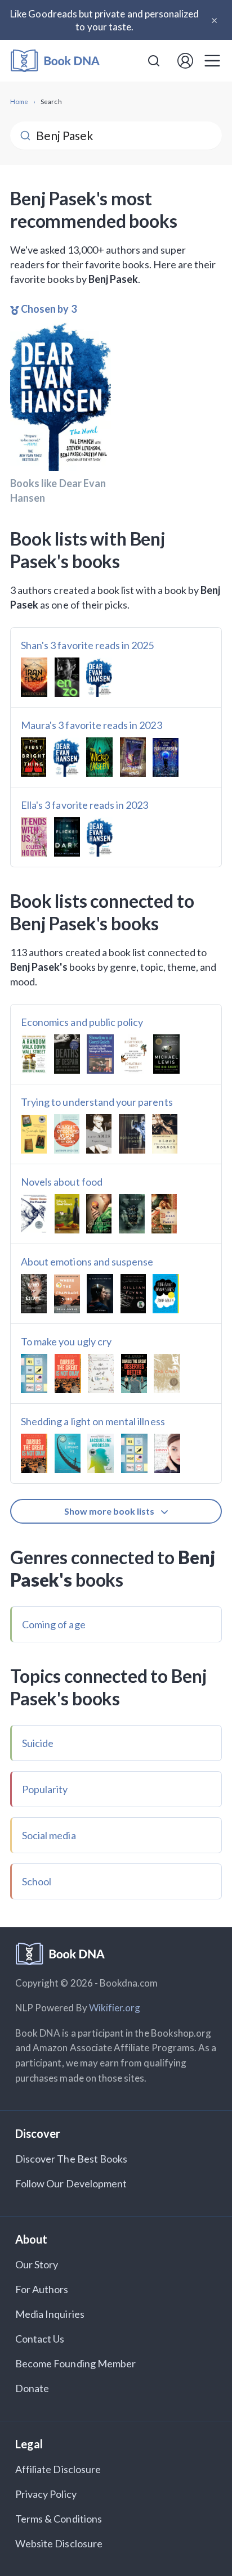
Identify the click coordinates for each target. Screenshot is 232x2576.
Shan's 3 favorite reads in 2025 (88, 645)
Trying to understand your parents (97, 1102)
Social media (49, 1835)
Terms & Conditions (59, 2519)
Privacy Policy (46, 2494)
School (37, 1881)
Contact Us (40, 2339)
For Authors (42, 2289)
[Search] (154, 61)
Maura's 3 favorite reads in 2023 (92, 725)
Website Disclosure (59, 2543)
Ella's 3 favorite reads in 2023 (85, 805)
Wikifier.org (115, 2008)
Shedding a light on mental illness (93, 1421)
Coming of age (54, 1624)
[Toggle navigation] (212, 61)
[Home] (55, 61)
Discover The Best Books (71, 2159)
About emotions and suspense (87, 1262)
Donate (32, 2388)
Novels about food (62, 1182)
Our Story (37, 2264)
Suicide (38, 1743)
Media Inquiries (50, 2314)
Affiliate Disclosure (58, 2469)
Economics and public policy (82, 1022)
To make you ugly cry (66, 1341)
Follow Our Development (71, 2183)
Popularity (45, 1789)
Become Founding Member (75, 2363)
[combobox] (154, 61)
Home (19, 101)
